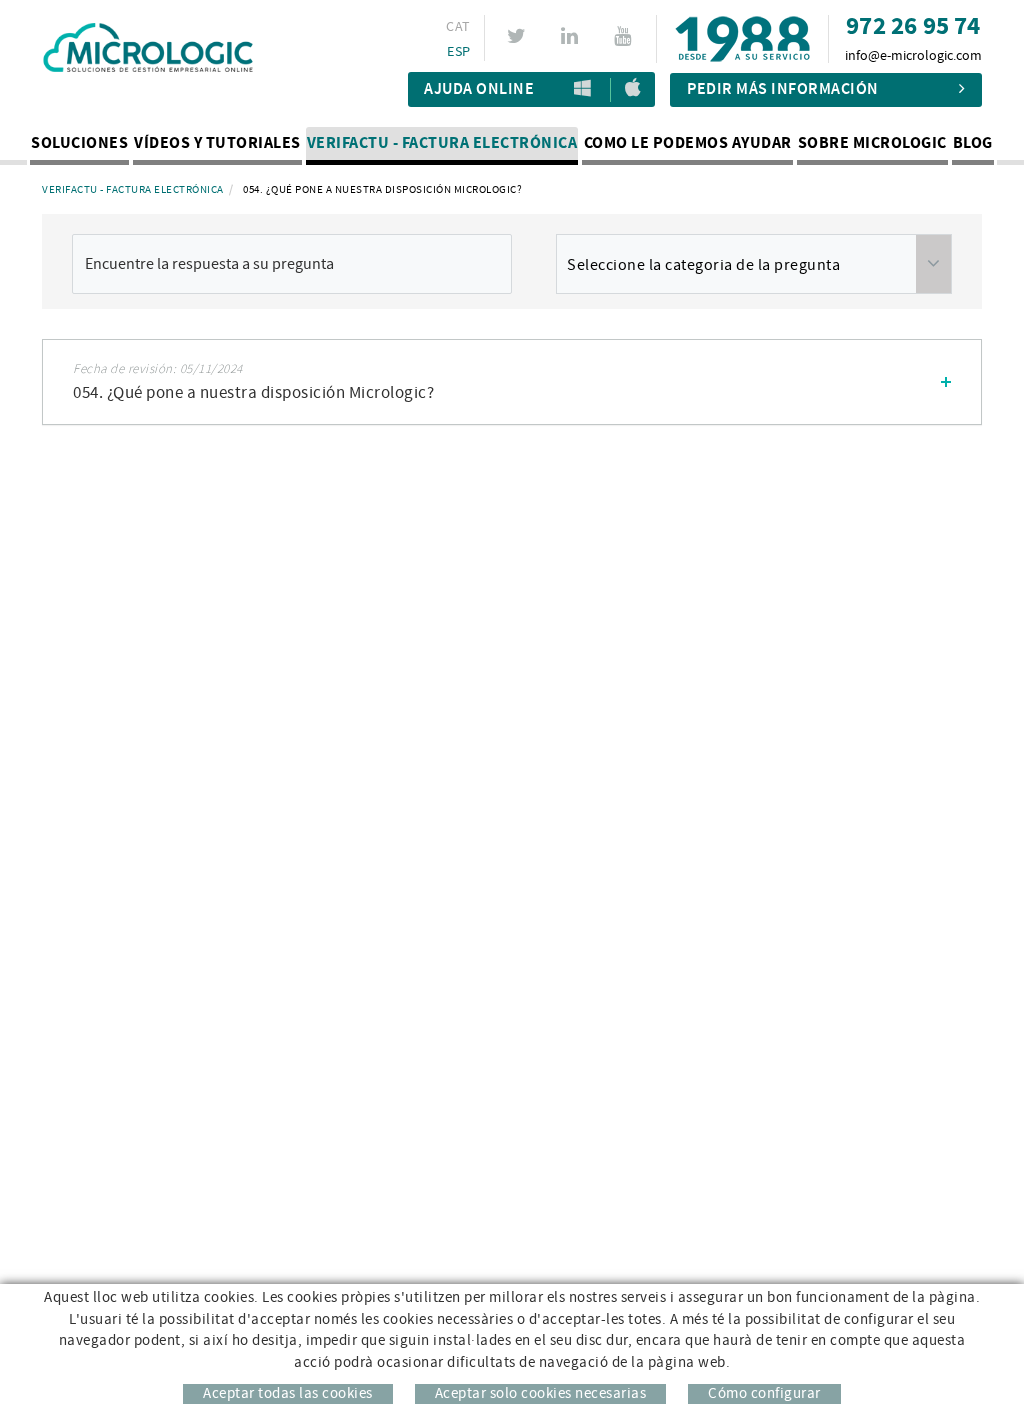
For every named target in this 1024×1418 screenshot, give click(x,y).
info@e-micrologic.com (913, 56)
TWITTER (510, 36)
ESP (458, 52)
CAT (458, 27)
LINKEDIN (563, 36)
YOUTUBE (616, 36)
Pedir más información (783, 89)
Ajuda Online (479, 89)
